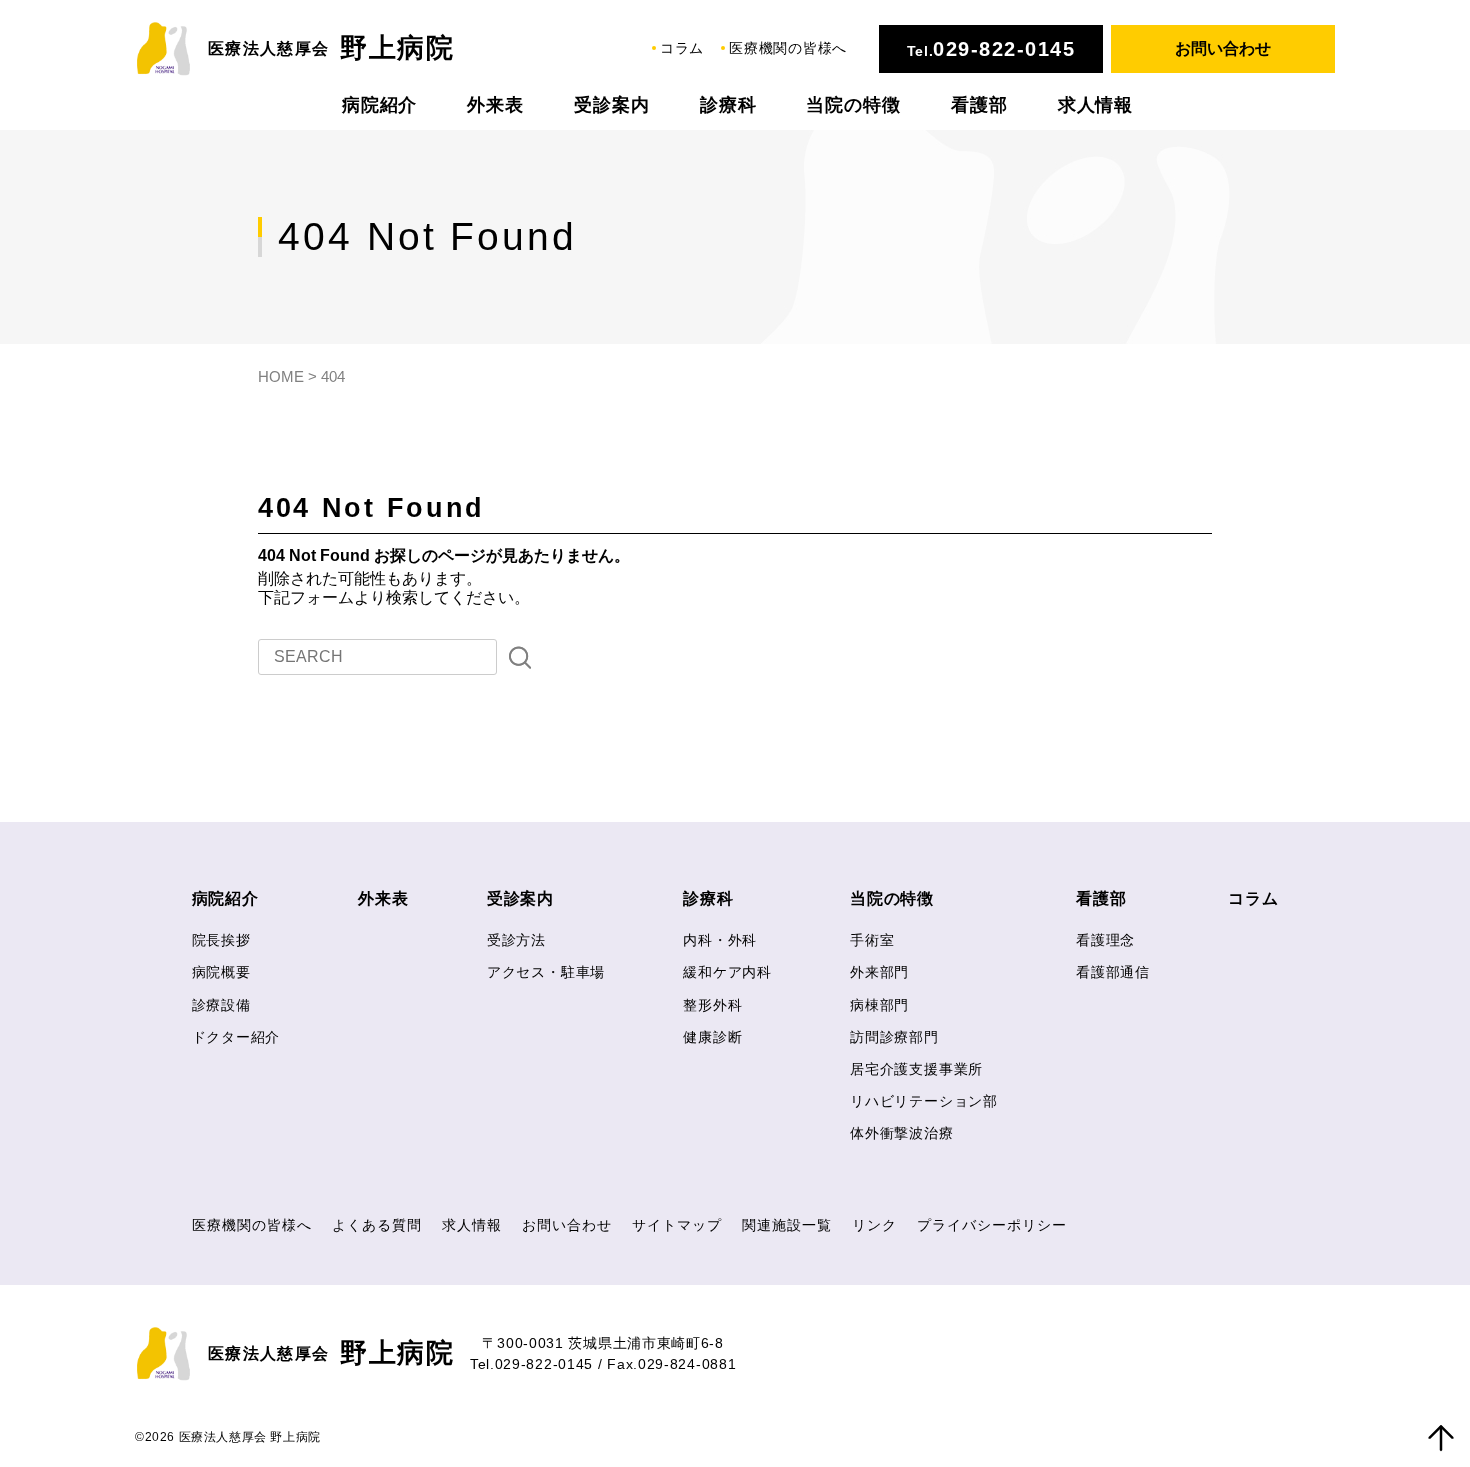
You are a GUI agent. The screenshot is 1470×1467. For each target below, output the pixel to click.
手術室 (872, 940)
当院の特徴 (853, 105)
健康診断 (712, 1037)
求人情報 (1096, 105)
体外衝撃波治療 (902, 1133)
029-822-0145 (1004, 49)
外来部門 (879, 972)
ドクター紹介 (236, 1037)
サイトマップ (677, 1225)
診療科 (728, 105)
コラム (682, 48)
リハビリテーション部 (924, 1101)
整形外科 (712, 1005)
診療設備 (221, 1005)
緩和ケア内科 (727, 972)
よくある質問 (377, 1225)
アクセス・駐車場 (546, 972)
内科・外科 (720, 940)
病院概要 (221, 972)
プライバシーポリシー (992, 1225)
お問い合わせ (567, 1225)
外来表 (495, 105)
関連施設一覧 (787, 1225)
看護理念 (1105, 940)
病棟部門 (879, 1005)
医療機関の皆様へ (788, 48)
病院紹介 (380, 105)
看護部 (979, 105)
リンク (874, 1225)
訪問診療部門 (894, 1037)
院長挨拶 (221, 940)
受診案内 (612, 105)
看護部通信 (1113, 972)
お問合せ (1223, 48)
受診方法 (516, 940)
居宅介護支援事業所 (916, 1069)
